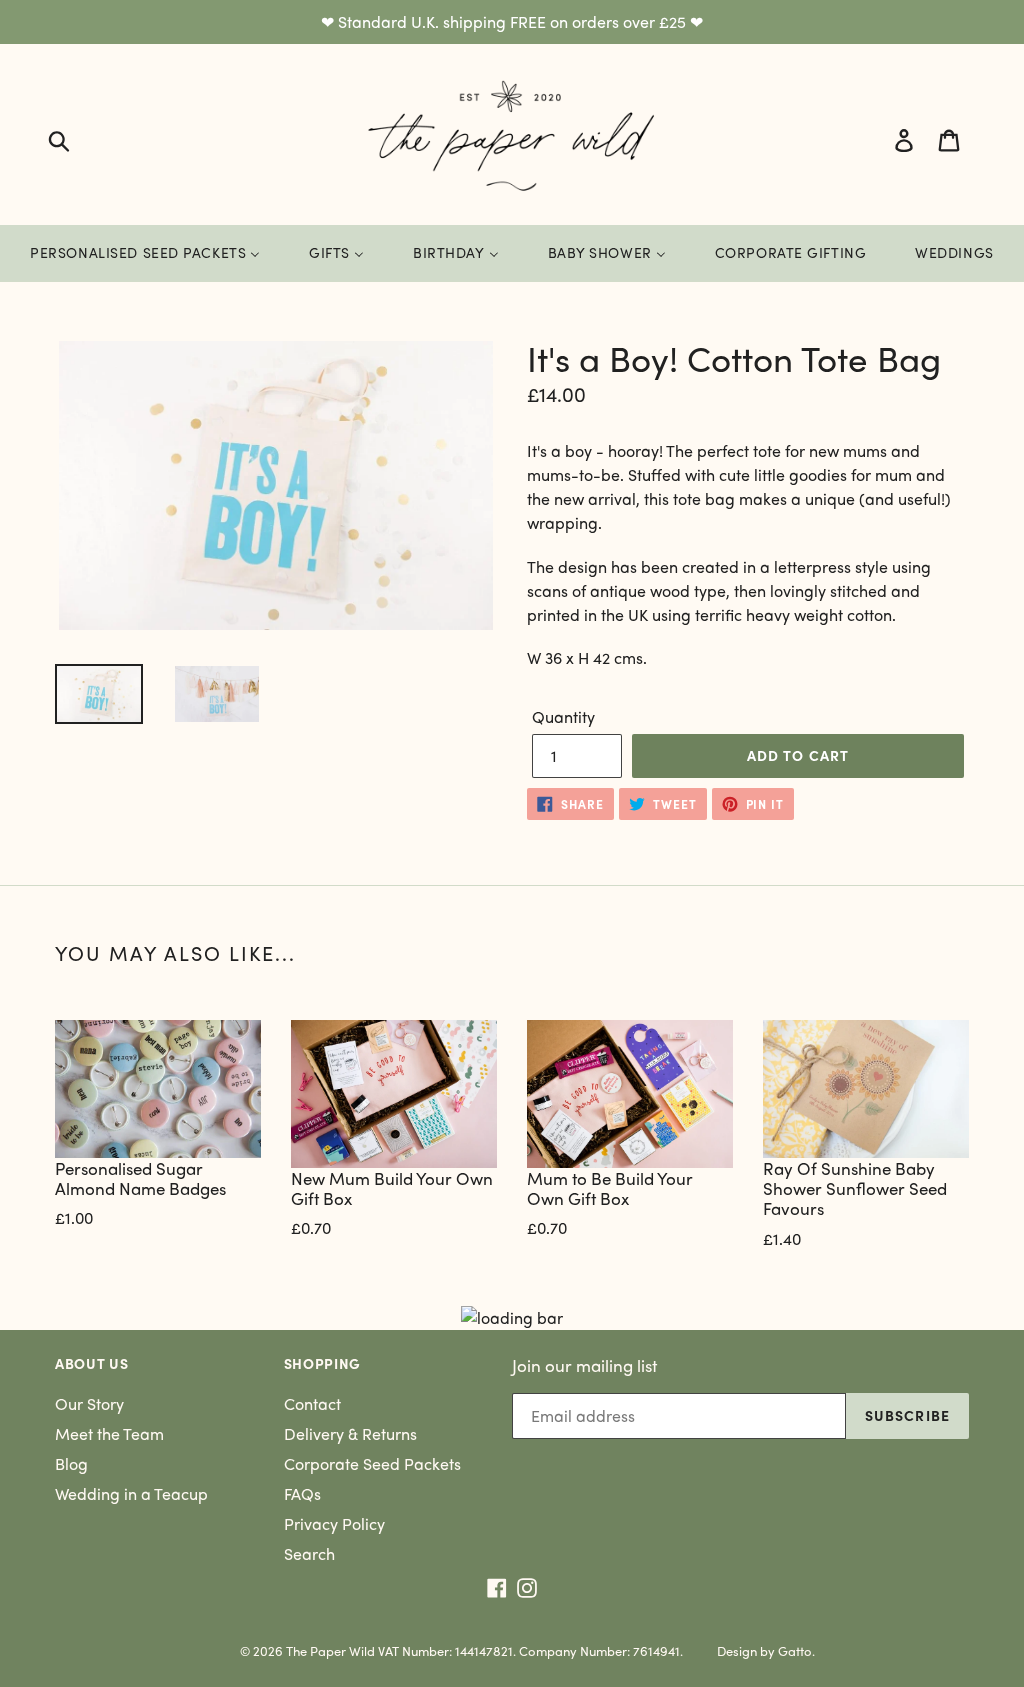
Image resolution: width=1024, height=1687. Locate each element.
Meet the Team (109, 1433)
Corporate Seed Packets (372, 1463)
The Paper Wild (330, 1650)
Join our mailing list (584, 1365)
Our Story (89, 1403)
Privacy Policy (334, 1523)
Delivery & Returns (350, 1433)
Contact (312, 1403)
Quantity (563, 716)
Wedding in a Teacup (131, 1493)
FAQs (302, 1493)
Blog (71, 1463)
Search (309, 1553)
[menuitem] (145, 253)
